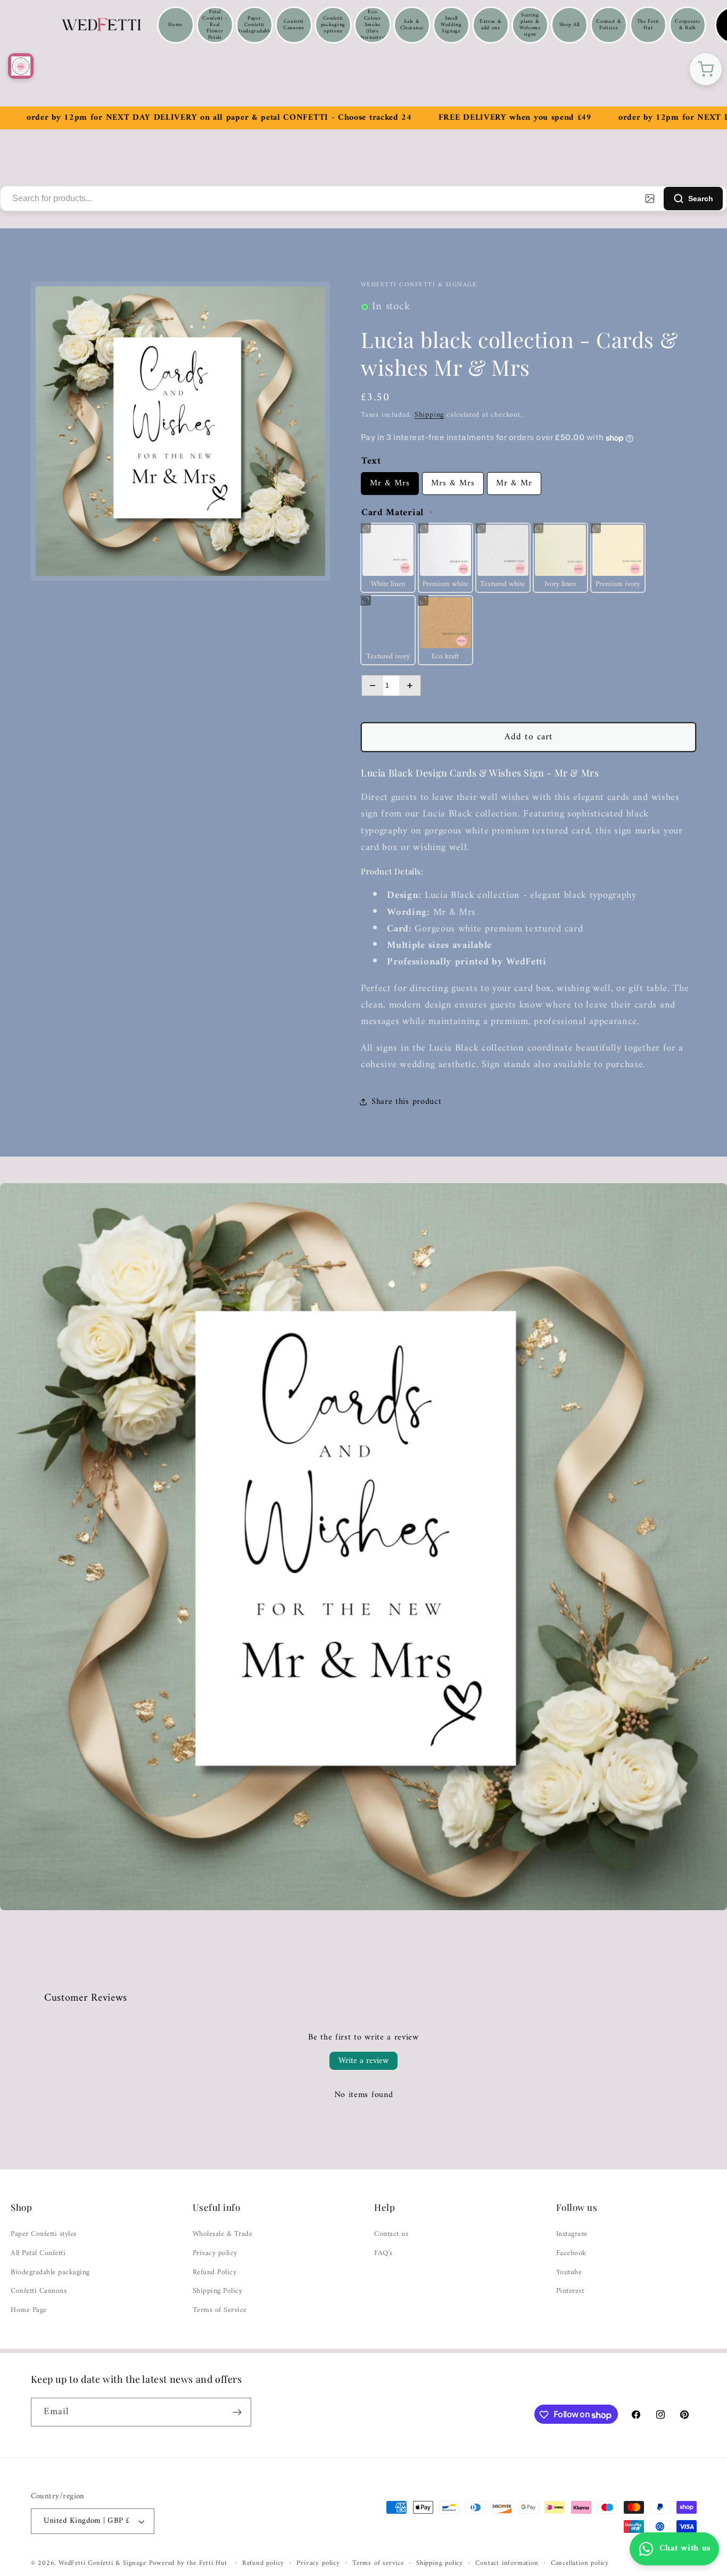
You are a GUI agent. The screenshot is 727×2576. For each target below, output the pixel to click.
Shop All (570, 25)
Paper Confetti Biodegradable (254, 25)
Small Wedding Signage (451, 25)
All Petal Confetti (38, 2253)
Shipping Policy (218, 2291)
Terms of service (378, 2564)
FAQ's (383, 2253)
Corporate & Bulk (687, 25)
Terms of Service (220, 2310)
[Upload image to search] (650, 199)
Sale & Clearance (412, 25)
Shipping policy (440, 2564)
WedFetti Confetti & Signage (104, 2564)
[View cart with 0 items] (706, 69)
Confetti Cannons (294, 25)
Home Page (29, 2310)
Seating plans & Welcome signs (530, 25)
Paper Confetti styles (44, 2234)
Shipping (429, 415)
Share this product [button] (406, 1102)
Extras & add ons (491, 25)
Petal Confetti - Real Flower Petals (215, 25)
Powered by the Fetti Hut (189, 2564)
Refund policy (263, 2564)
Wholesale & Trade (223, 2234)
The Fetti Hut (648, 25)
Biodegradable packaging (50, 2273)
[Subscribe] (237, 2413)
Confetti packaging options (333, 25)
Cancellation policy (580, 2564)
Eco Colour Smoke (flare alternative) (373, 25)
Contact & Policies (609, 25)
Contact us (391, 2234)
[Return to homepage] (21, 66)
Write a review (363, 2061)
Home (175, 25)
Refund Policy (215, 2273)
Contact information (507, 2564)
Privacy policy (215, 2253)
